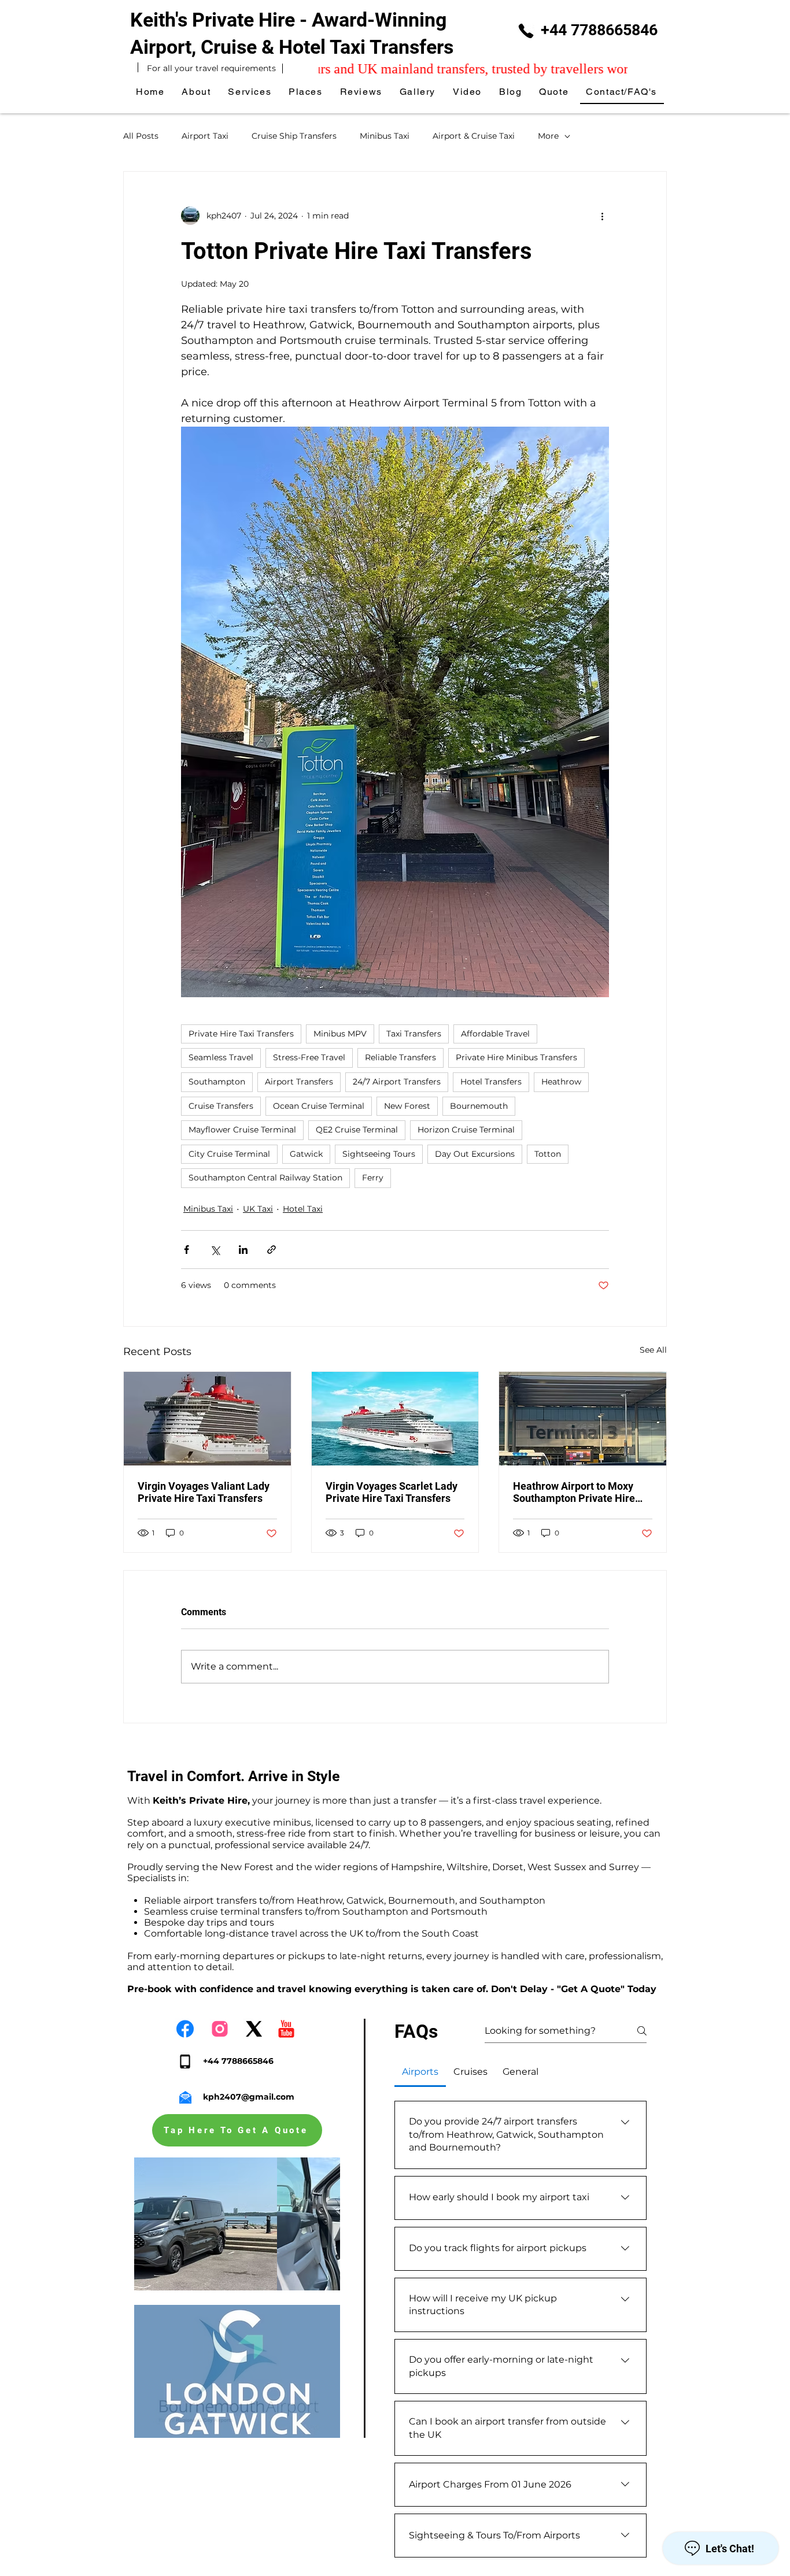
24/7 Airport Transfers (397, 1082)
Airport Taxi (205, 136)
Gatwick (306, 1154)
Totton (548, 1154)
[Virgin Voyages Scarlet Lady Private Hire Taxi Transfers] (395, 1419)
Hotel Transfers (491, 1082)
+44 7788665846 (599, 30)
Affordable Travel (495, 1034)
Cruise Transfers (221, 1106)
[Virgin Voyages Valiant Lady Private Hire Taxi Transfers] (207, 1419)
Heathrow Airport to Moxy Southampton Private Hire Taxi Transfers (574, 1492)
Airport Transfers (299, 1082)
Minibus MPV (340, 1034)
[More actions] (602, 216)
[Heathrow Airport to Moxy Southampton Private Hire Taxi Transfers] (583, 1419)
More (548, 136)
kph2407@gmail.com (249, 2097)
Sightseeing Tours (379, 1154)
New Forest (407, 1106)
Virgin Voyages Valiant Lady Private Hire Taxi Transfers (204, 1492)
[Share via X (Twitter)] (215, 1250)
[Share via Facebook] (187, 1250)
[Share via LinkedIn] (243, 1250)
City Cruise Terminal (229, 1154)
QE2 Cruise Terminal (357, 1130)
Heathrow (561, 1082)
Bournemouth (479, 1106)
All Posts (141, 136)
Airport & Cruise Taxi (474, 136)
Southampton (217, 1082)
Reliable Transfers (400, 1057)
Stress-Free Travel (309, 1057)
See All (653, 1350)
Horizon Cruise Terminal (466, 1130)
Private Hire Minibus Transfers (516, 1057)
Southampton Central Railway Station (265, 1178)
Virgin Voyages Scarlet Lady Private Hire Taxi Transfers (392, 1492)
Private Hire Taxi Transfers (241, 1034)
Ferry (373, 1178)
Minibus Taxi (385, 136)
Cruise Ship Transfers (294, 136)
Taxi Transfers (414, 1034)
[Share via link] (272, 1250)
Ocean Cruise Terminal (319, 1106)
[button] (306, 92)
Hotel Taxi (303, 1209)
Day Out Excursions (475, 1154)
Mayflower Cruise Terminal (242, 1130)
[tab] (420, 2072)
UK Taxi (258, 1209)
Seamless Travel (221, 1057)
